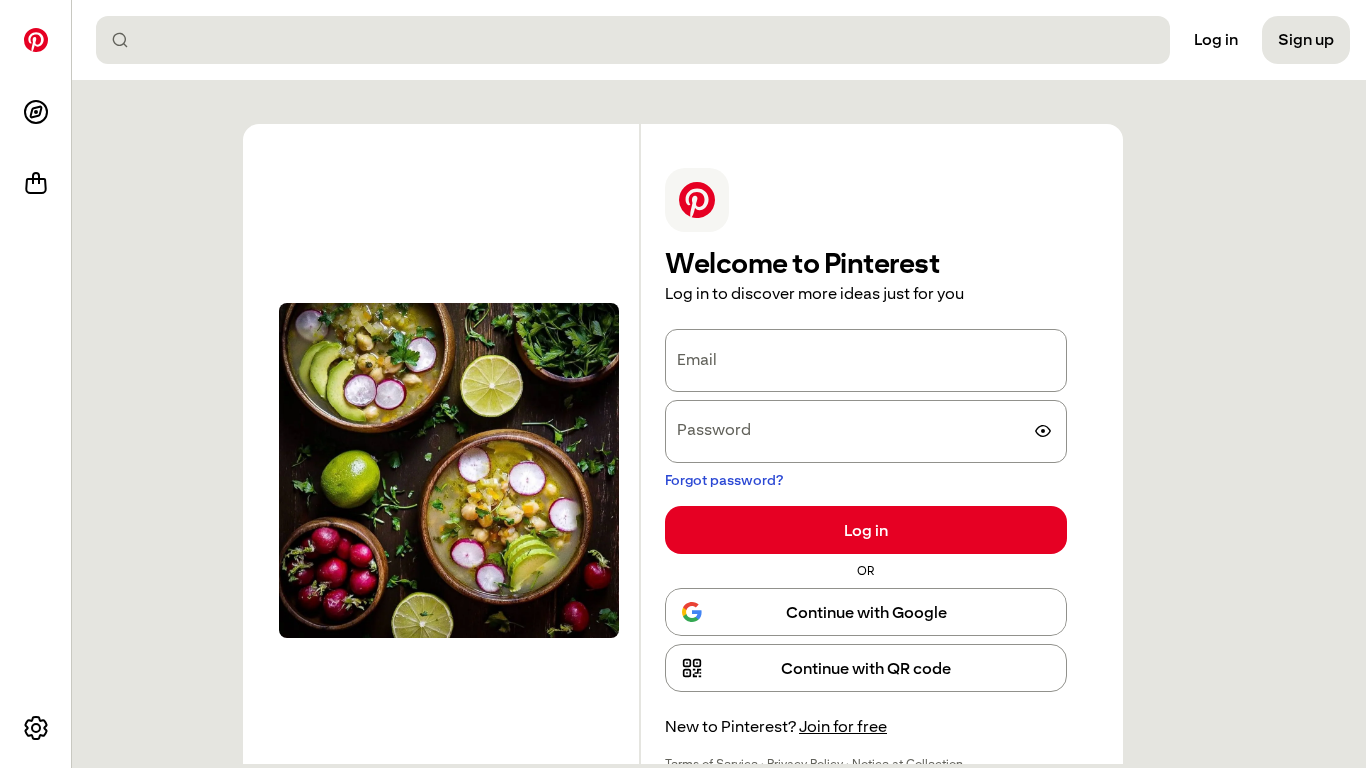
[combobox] (641, 40)
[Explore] (36, 112)
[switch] (1043, 431)
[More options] (36, 728)
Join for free (843, 726)
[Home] (36, 40)
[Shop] (36, 184)
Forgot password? (724, 480)
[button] (866, 668)
